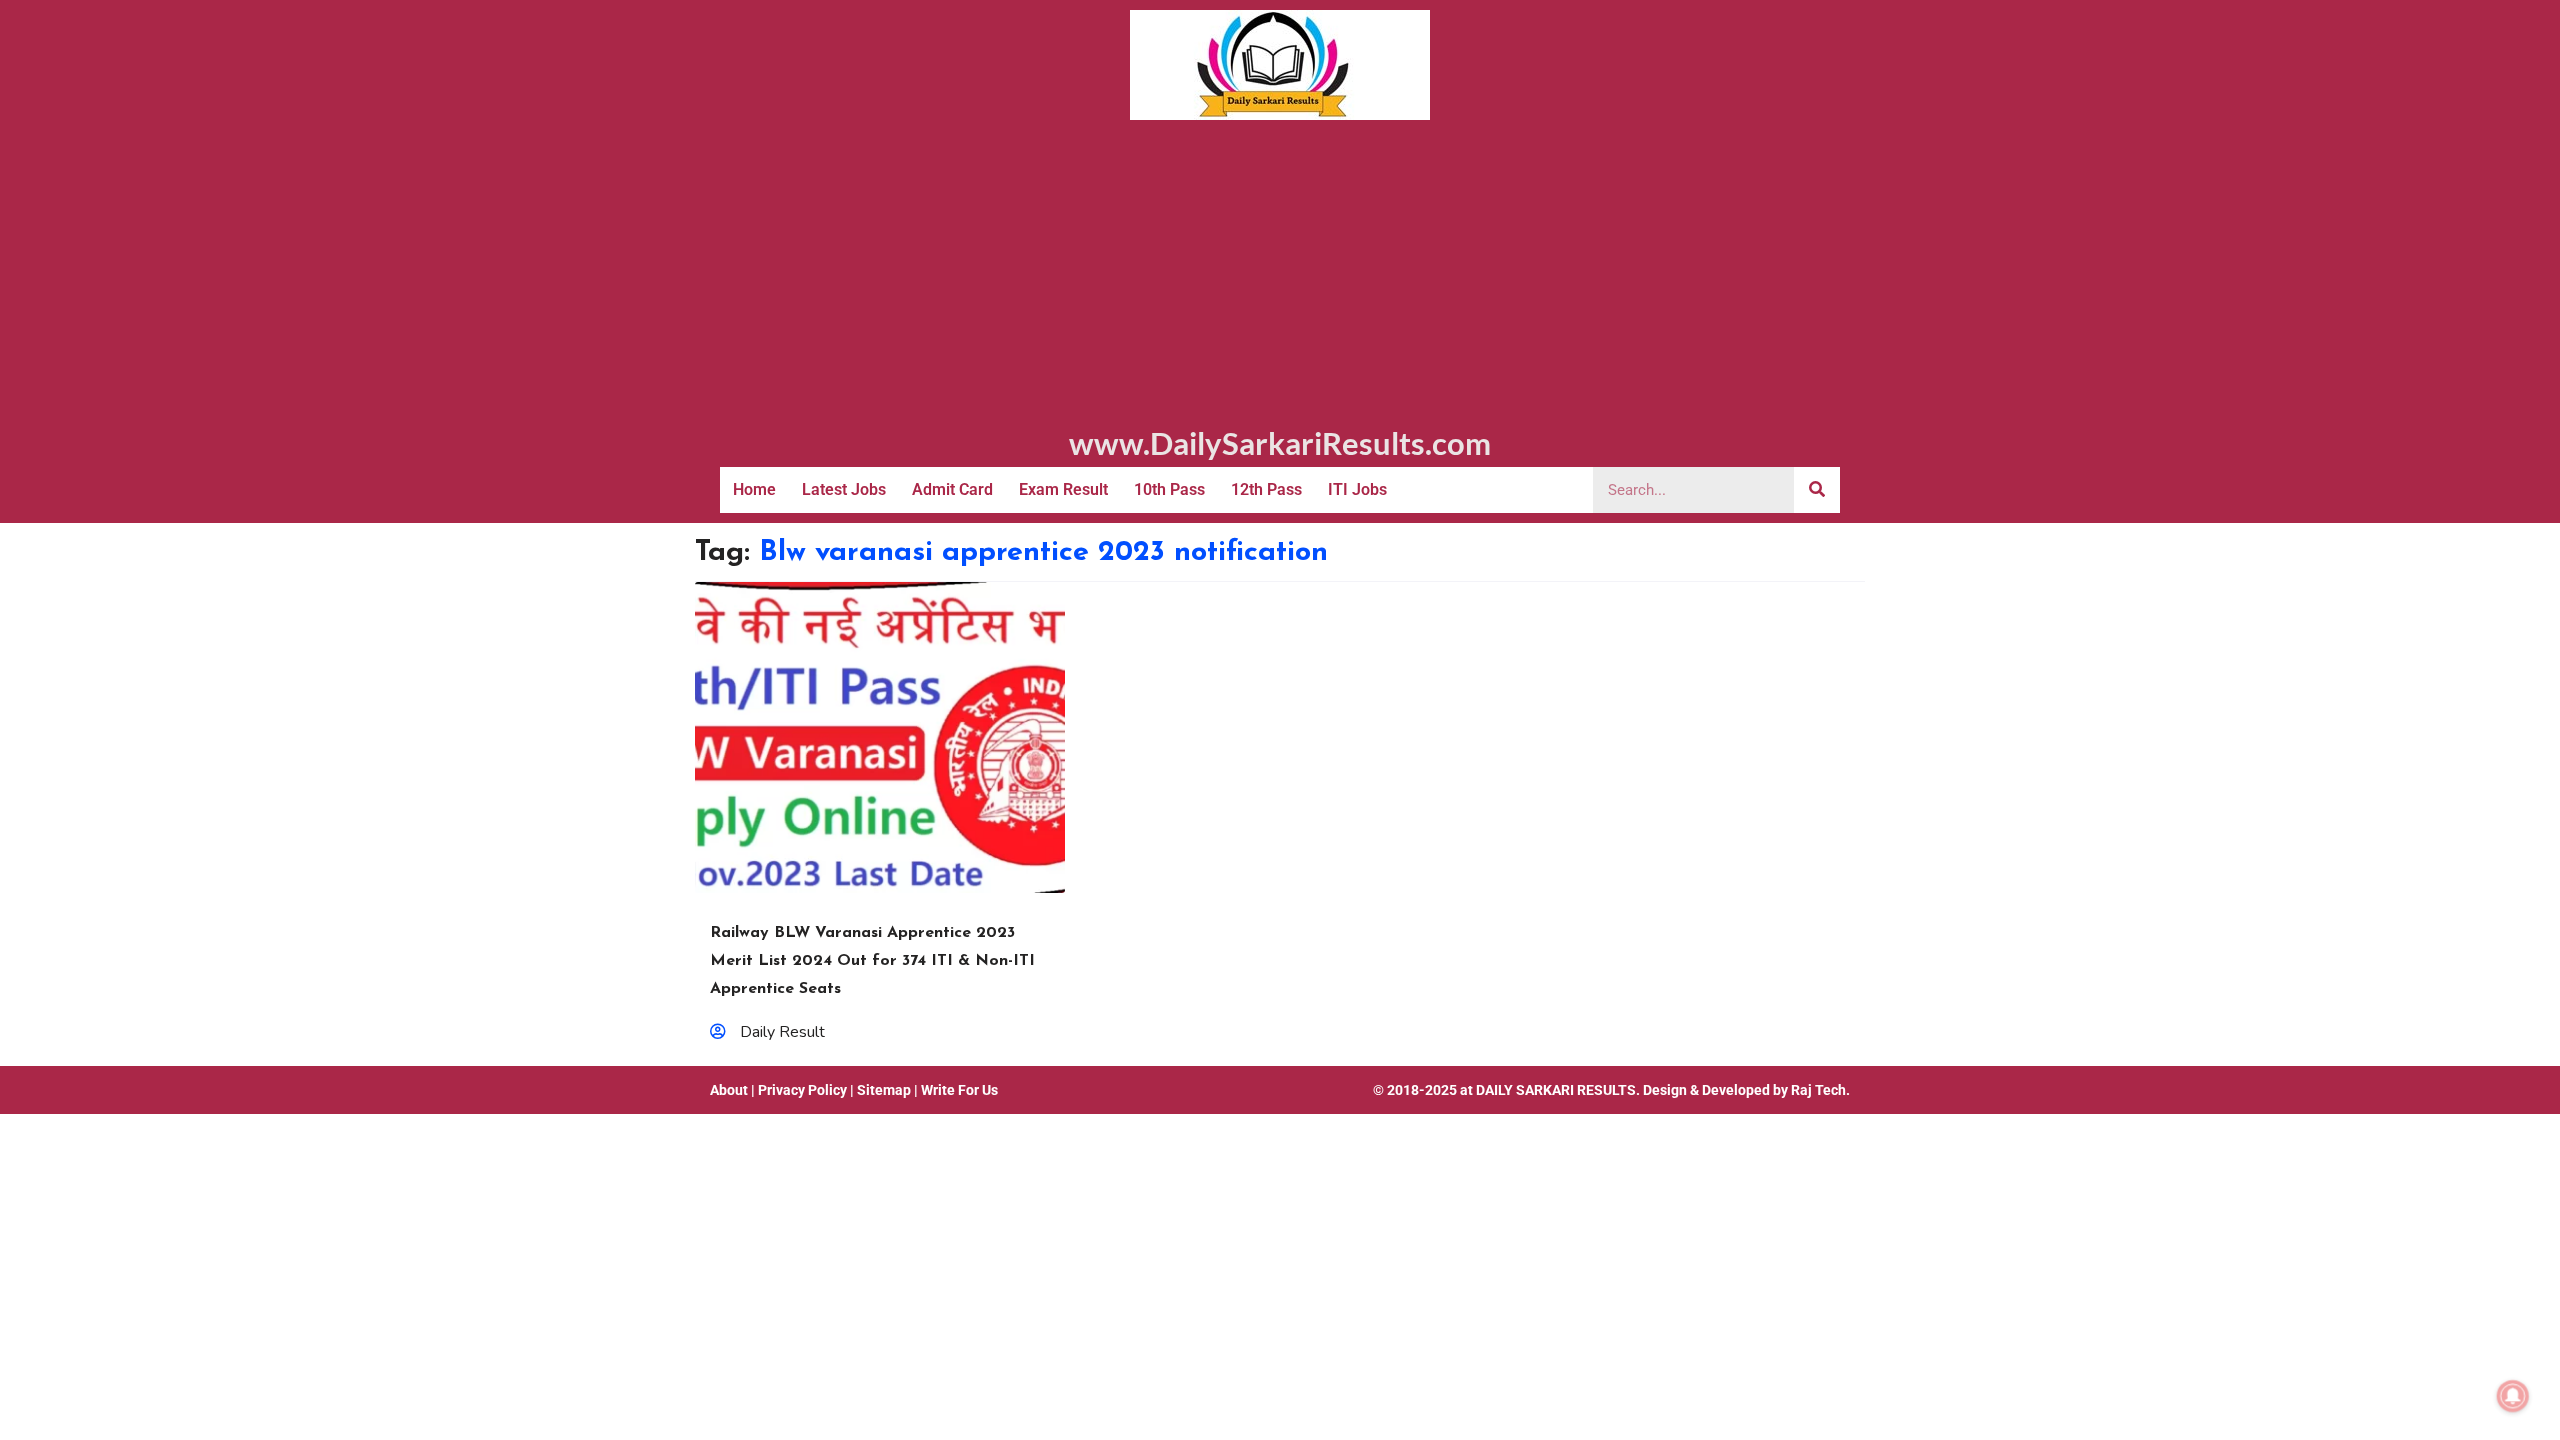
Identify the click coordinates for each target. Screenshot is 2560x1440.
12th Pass (1266, 489)
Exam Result (1063, 489)
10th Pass (1169, 489)
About (729, 1090)
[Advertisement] (1280, 270)
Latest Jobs (844, 489)
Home (754, 489)
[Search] (1817, 490)
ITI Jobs (1357, 489)
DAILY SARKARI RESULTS (1556, 1090)
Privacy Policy (802, 1090)
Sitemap (884, 1090)
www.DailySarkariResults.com (1280, 443)
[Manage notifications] (2513, 1396)
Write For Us (959, 1090)
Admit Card (952, 489)
